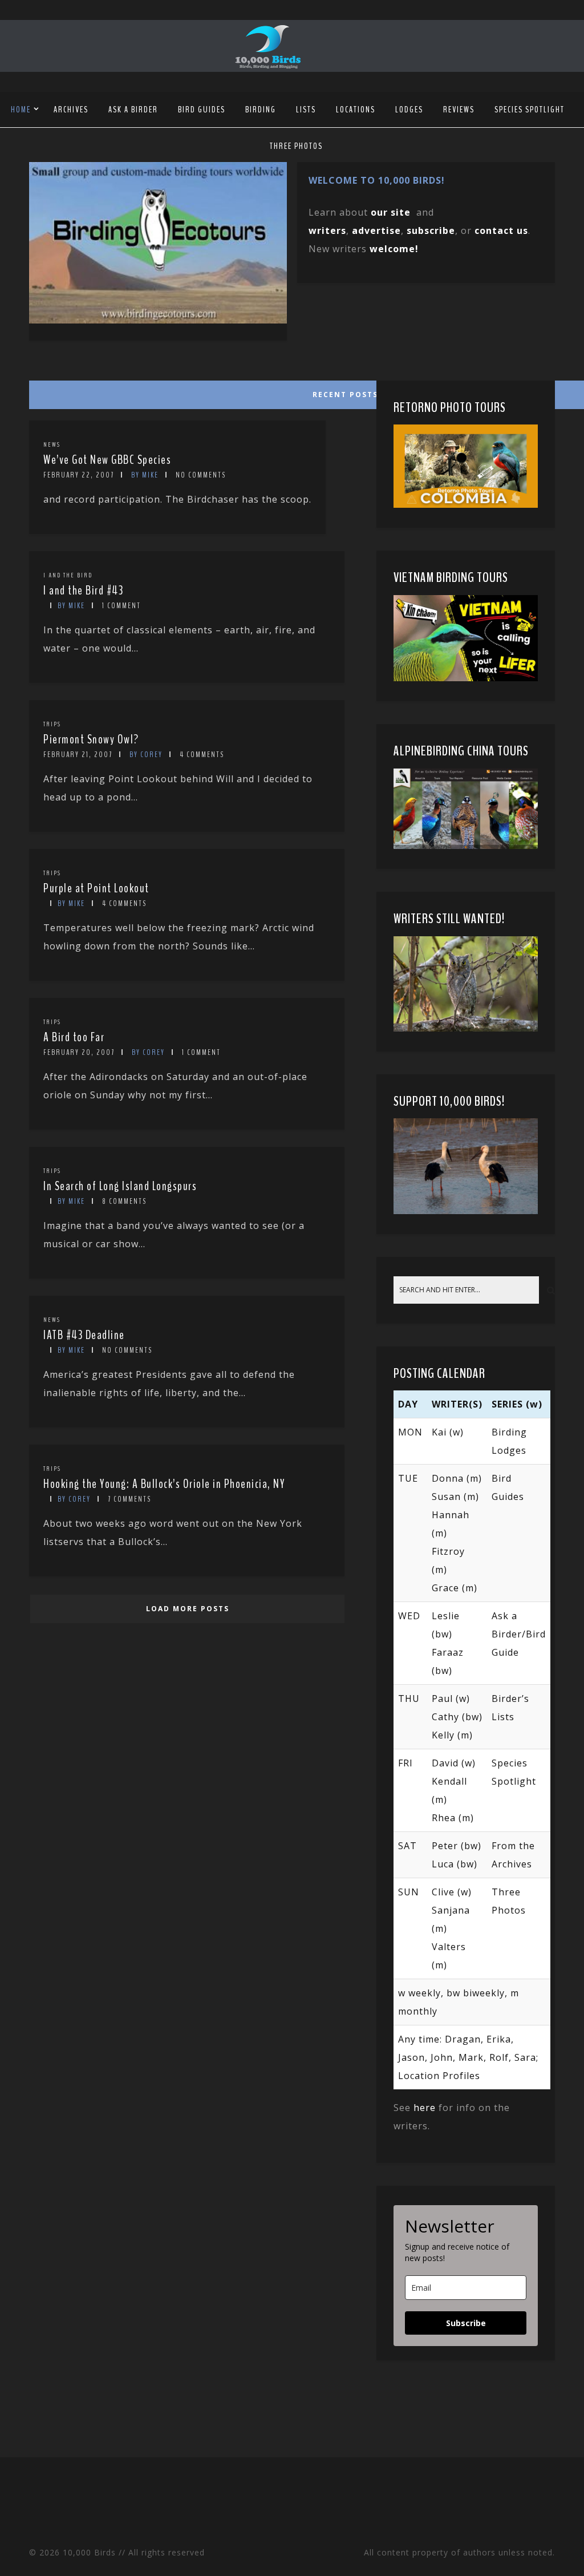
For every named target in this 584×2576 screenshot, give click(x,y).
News (52, 444)
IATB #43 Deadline (84, 1335)
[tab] (186, 392)
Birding (261, 110)
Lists (306, 110)
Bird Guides (202, 110)
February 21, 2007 (78, 755)
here (425, 2108)
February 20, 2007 (79, 1052)
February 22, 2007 (79, 475)
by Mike (145, 475)
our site (391, 212)
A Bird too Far (74, 1037)
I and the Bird (68, 575)
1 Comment (121, 606)
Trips (52, 724)
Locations (356, 110)
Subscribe (466, 2323)
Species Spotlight (530, 110)
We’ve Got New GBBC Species (107, 460)
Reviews (459, 110)
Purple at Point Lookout (96, 888)
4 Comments (202, 755)
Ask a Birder (133, 110)
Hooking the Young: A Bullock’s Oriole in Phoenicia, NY (164, 1484)
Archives (71, 110)
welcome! (394, 249)
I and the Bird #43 (83, 591)
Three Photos (296, 146)
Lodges (409, 110)
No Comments (201, 475)
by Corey (146, 755)
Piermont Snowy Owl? (91, 739)
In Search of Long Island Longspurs (120, 1186)
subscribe (431, 230)
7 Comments (129, 1499)
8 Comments (124, 1201)
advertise (376, 230)
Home (21, 110)
